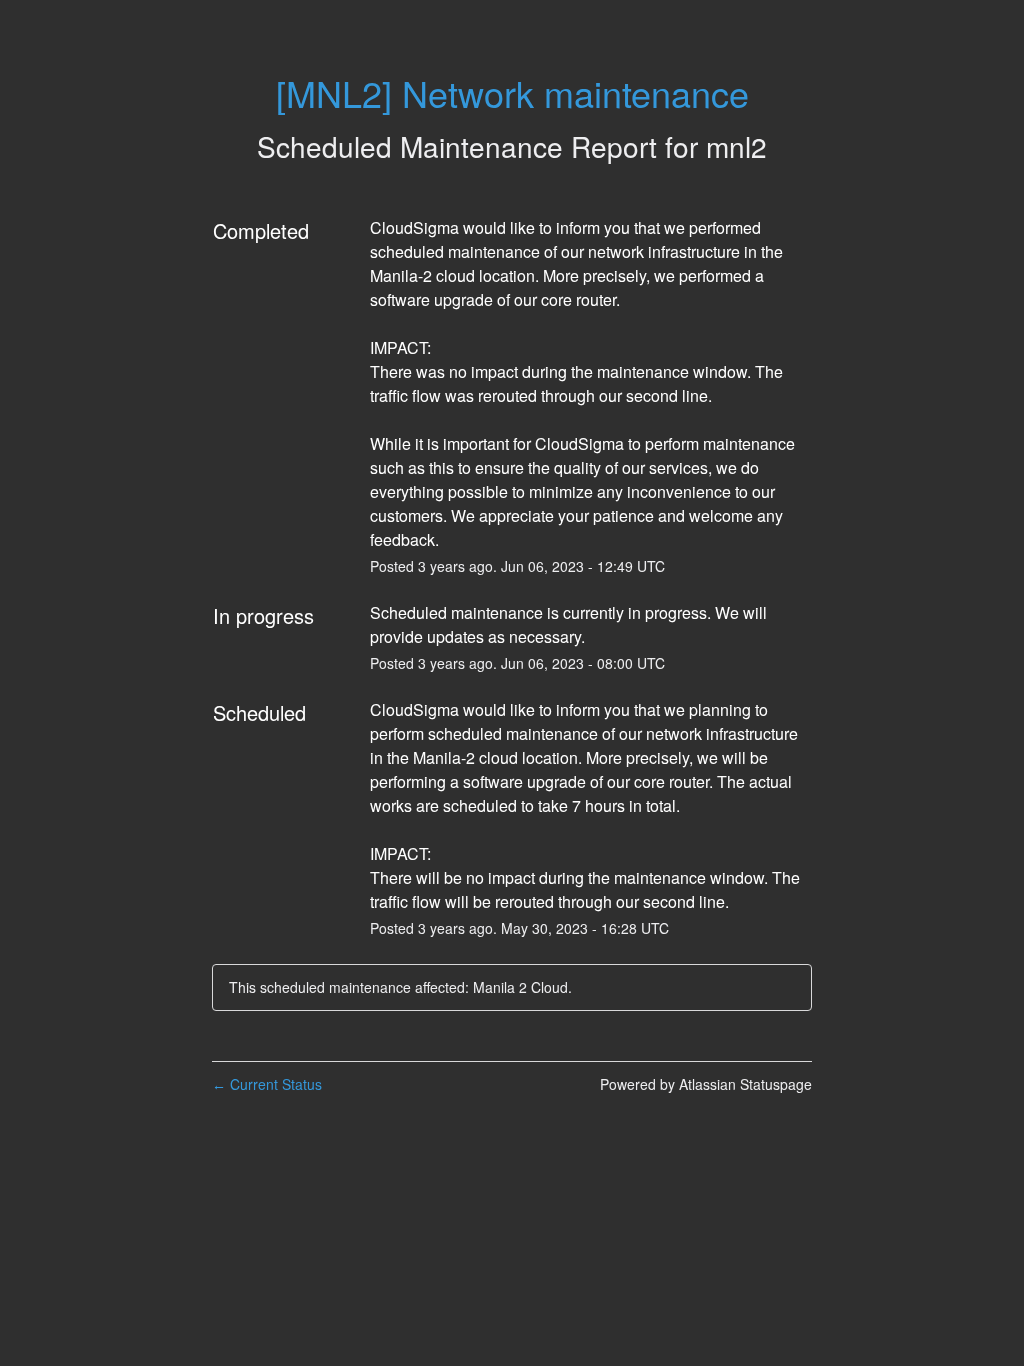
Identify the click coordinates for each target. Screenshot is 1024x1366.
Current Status (267, 1084)
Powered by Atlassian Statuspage (706, 1084)
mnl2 (736, 146)
